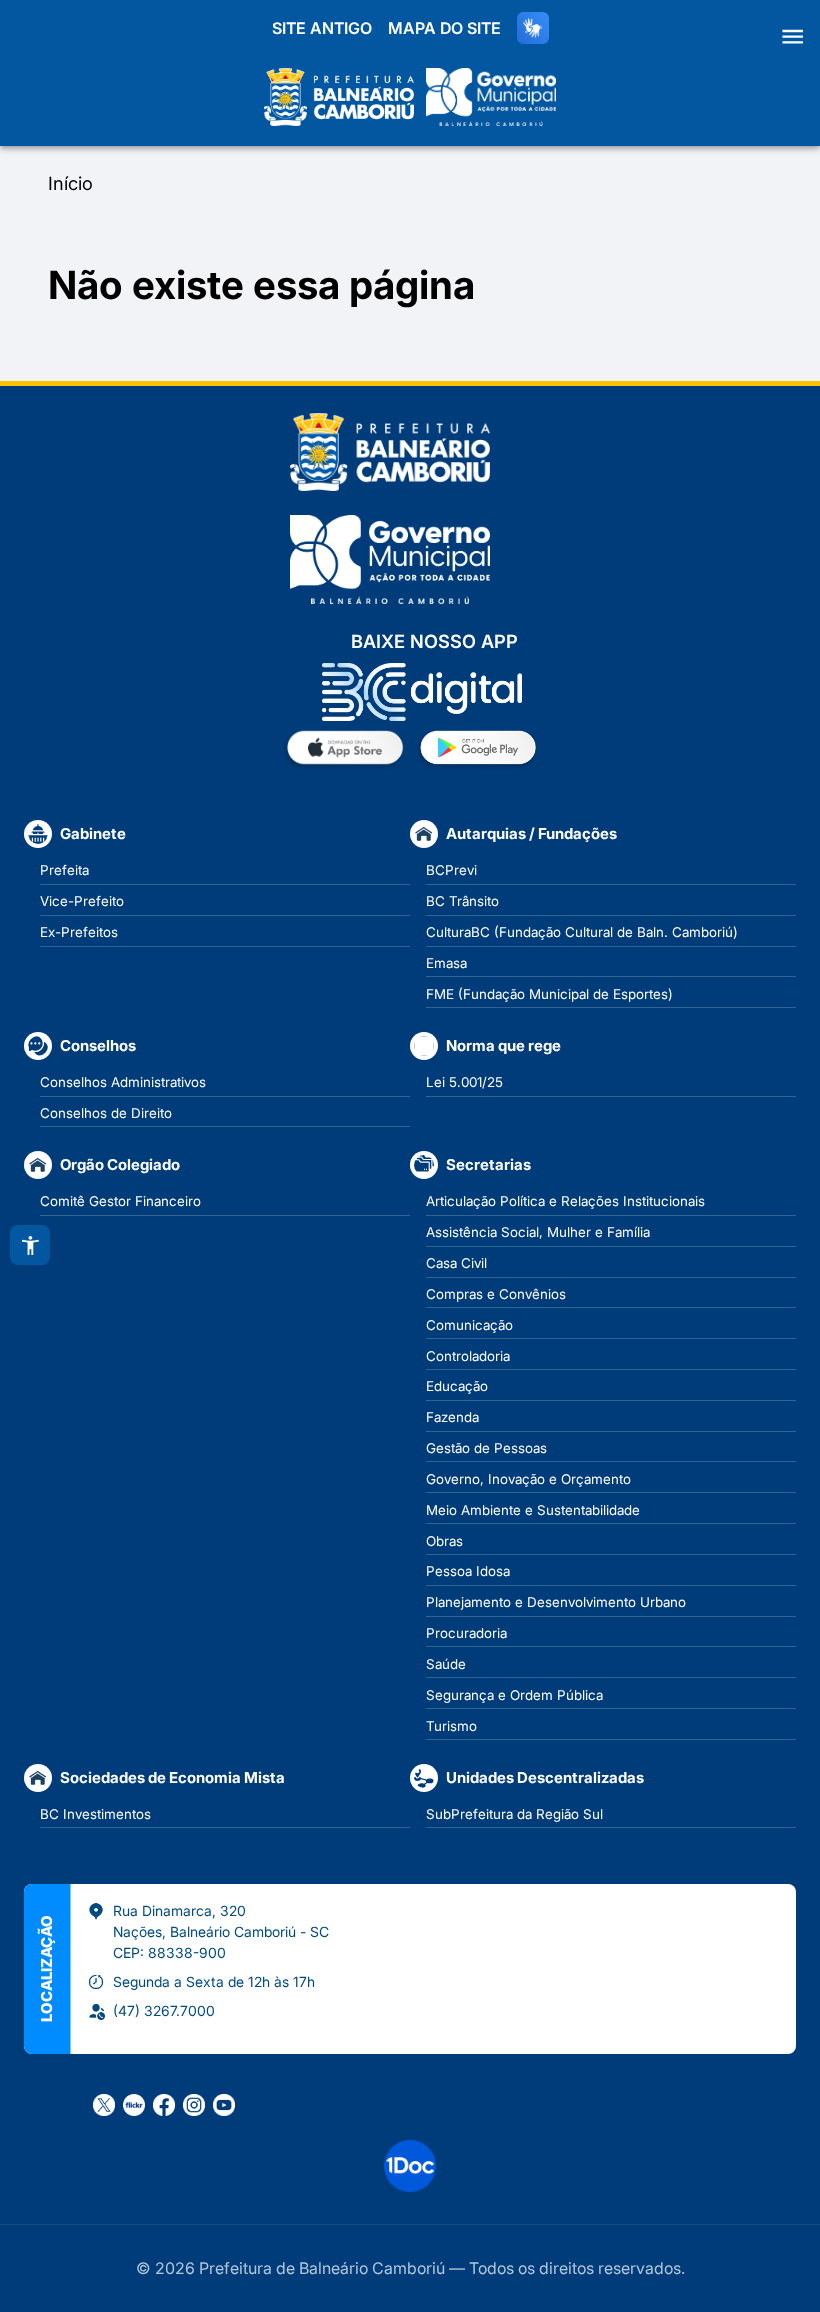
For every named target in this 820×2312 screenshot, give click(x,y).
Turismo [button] (451, 1726)
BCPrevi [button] (451, 870)
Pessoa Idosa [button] (468, 1571)
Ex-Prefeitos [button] (79, 932)
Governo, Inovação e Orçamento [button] (528, 1479)
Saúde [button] (446, 1664)
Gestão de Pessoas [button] (486, 1448)
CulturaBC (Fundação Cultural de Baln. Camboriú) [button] (582, 932)
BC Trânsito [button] (462, 901)
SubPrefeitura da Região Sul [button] (514, 1814)
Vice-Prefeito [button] (82, 901)
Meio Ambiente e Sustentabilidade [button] (533, 1510)
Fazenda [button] (452, 1417)
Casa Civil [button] (456, 1263)
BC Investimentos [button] (95, 1814)
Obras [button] (444, 1541)
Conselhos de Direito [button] (106, 1113)
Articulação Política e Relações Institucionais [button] (565, 1201)
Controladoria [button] (468, 1356)
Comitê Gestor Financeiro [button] (120, 1201)
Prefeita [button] (64, 870)
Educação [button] (457, 1386)
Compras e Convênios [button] (496, 1294)
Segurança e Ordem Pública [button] (514, 1695)
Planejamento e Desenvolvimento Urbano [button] (556, 1602)
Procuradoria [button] (466, 1633)
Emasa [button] (446, 963)
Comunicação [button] (469, 1325)
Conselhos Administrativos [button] (123, 1082)
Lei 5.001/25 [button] (464, 1082)
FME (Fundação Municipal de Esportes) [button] (549, 994)
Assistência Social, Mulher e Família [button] (538, 1232)
